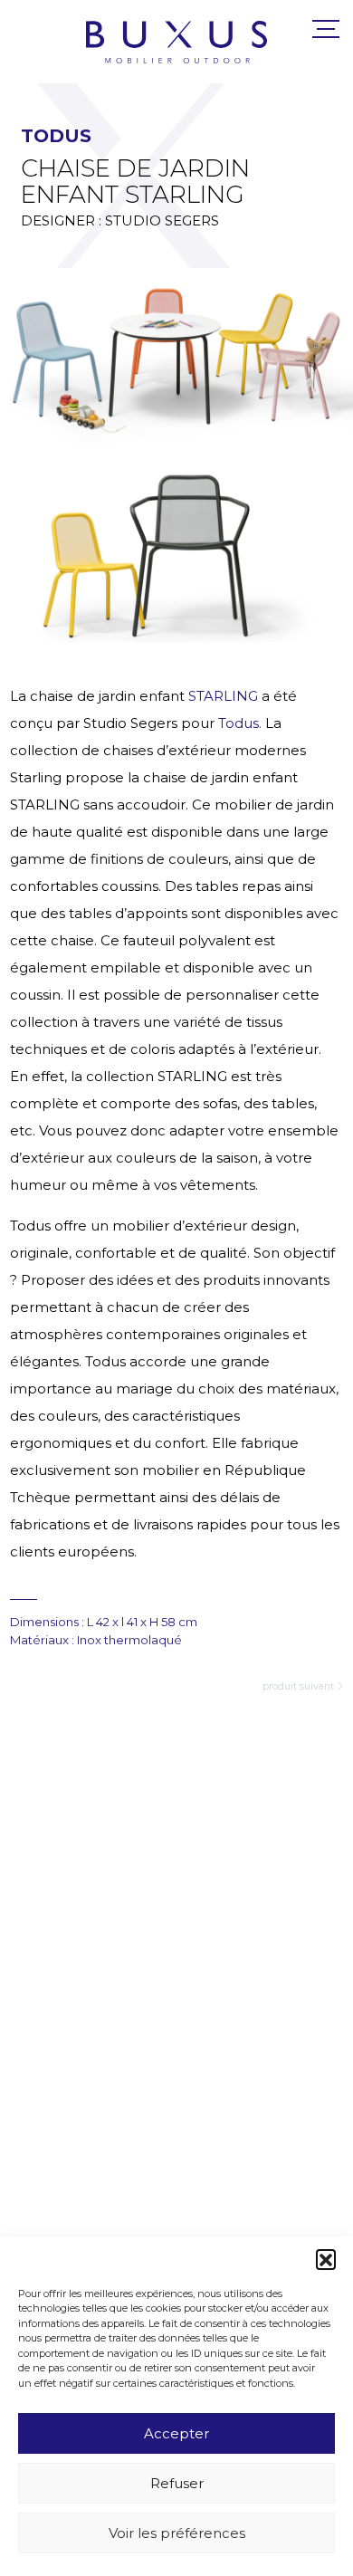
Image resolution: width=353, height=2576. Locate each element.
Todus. (242, 723)
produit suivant (298, 1686)
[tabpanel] (176, 356)
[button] (326, 2259)
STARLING (223, 696)
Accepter (176, 2433)
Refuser (177, 2483)
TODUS (56, 135)
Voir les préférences (177, 2533)
